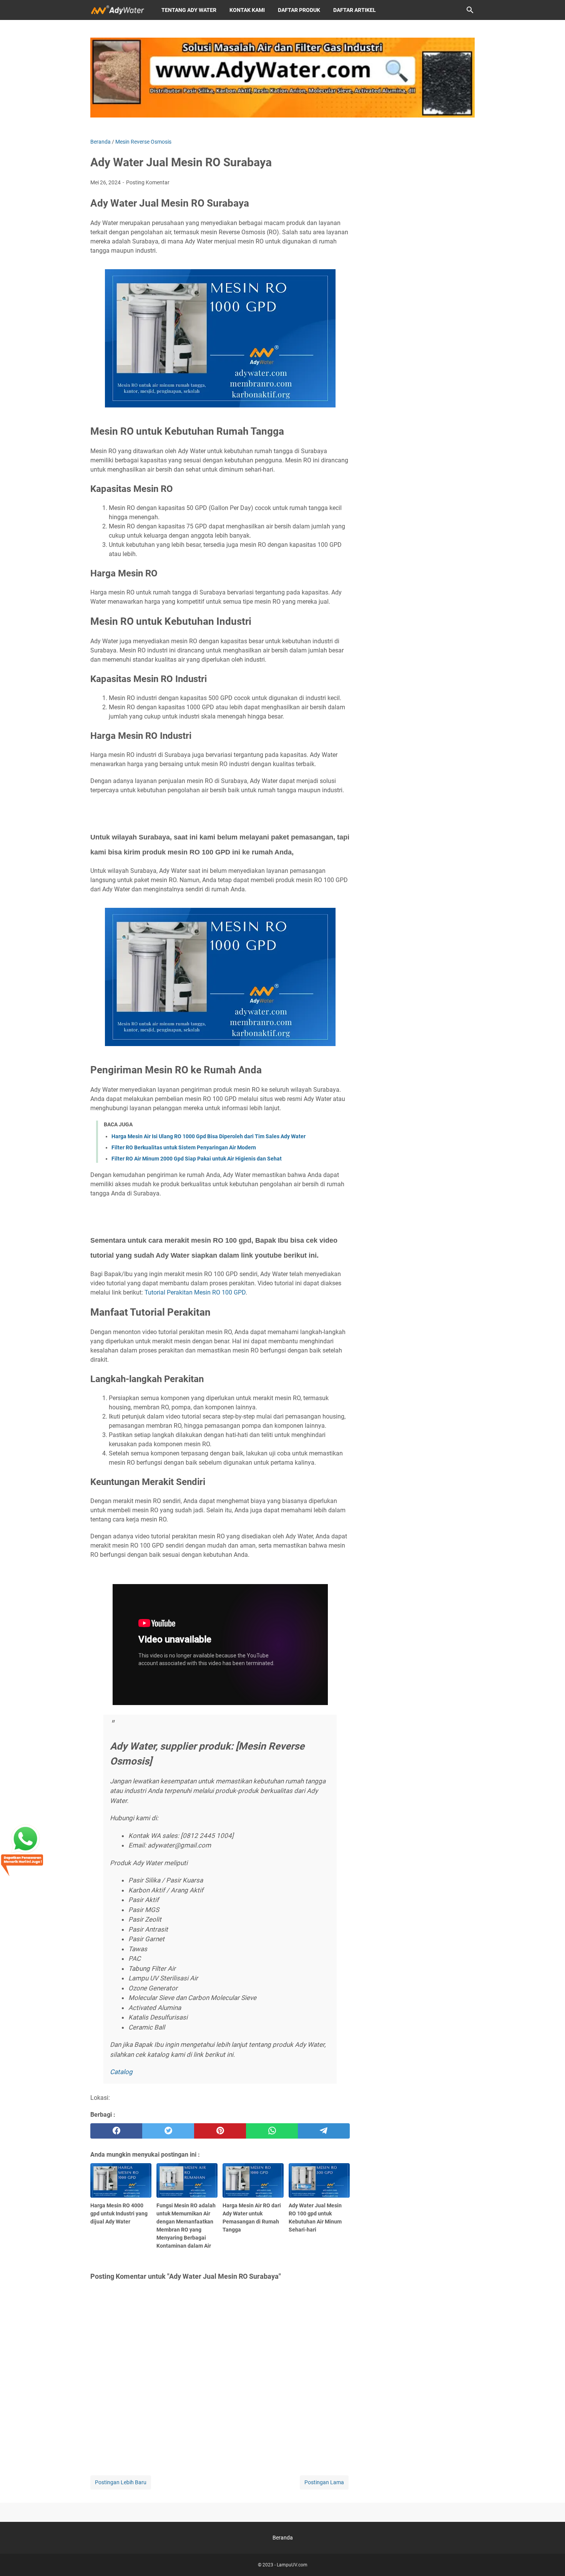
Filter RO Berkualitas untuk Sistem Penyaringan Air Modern (184, 1147)
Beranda (283, 2538)
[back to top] (550, 2559)
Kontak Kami (247, 10)
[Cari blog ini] (470, 10)
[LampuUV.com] (119, 10)
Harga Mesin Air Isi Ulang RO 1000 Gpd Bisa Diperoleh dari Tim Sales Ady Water (209, 1136)
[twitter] (168, 2131)
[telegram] (324, 2131)
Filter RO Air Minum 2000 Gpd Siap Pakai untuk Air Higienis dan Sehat (197, 1159)
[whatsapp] (272, 2131)
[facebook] (116, 2131)
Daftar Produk (299, 10)
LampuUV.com (292, 2565)
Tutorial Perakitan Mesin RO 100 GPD (195, 1292)
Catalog (121, 2072)
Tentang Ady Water (189, 10)
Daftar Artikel (355, 10)
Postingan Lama (324, 2482)
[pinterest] (220, 2131)
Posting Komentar (148, 182)
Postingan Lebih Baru (121, 2482)
